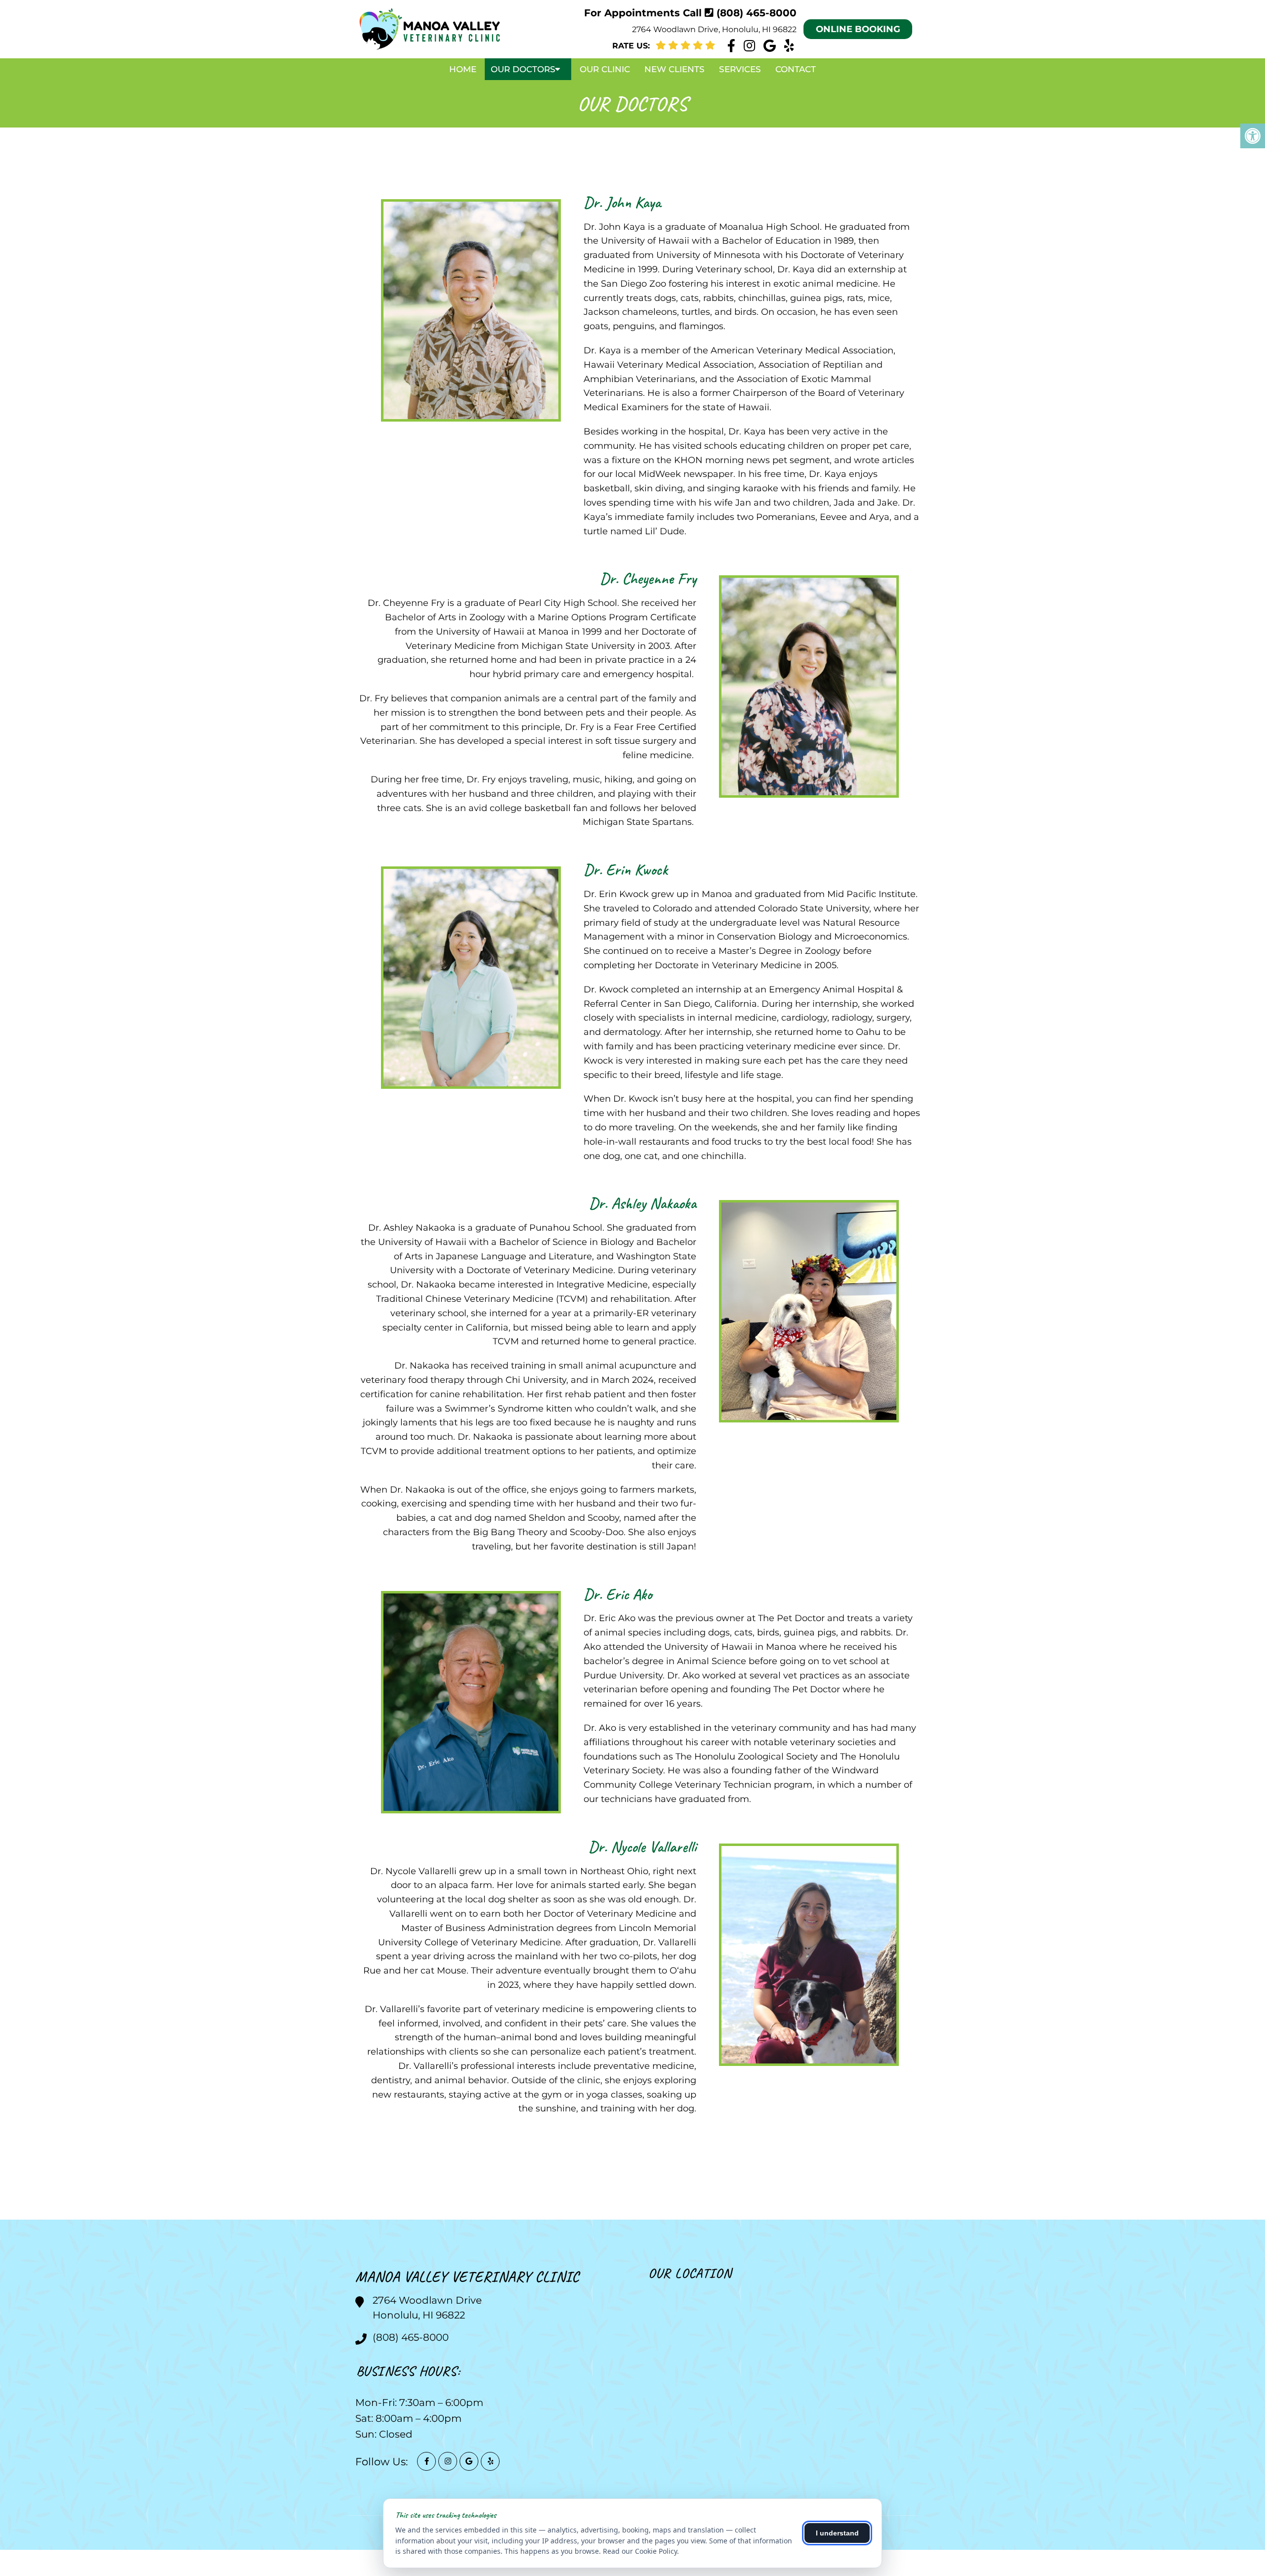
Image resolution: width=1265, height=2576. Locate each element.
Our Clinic (605, 69)
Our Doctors (523, 69)
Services (740, 69)
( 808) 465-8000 (757, 13)
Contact (796, 69)
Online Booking (858, 29)
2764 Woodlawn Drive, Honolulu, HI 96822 (714, 29)
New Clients (675, 69)
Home (463, 69)
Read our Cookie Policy (640, 2551)
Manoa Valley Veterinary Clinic (467, 2276)
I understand (837, 2533)
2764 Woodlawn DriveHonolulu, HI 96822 (427, 2308)
